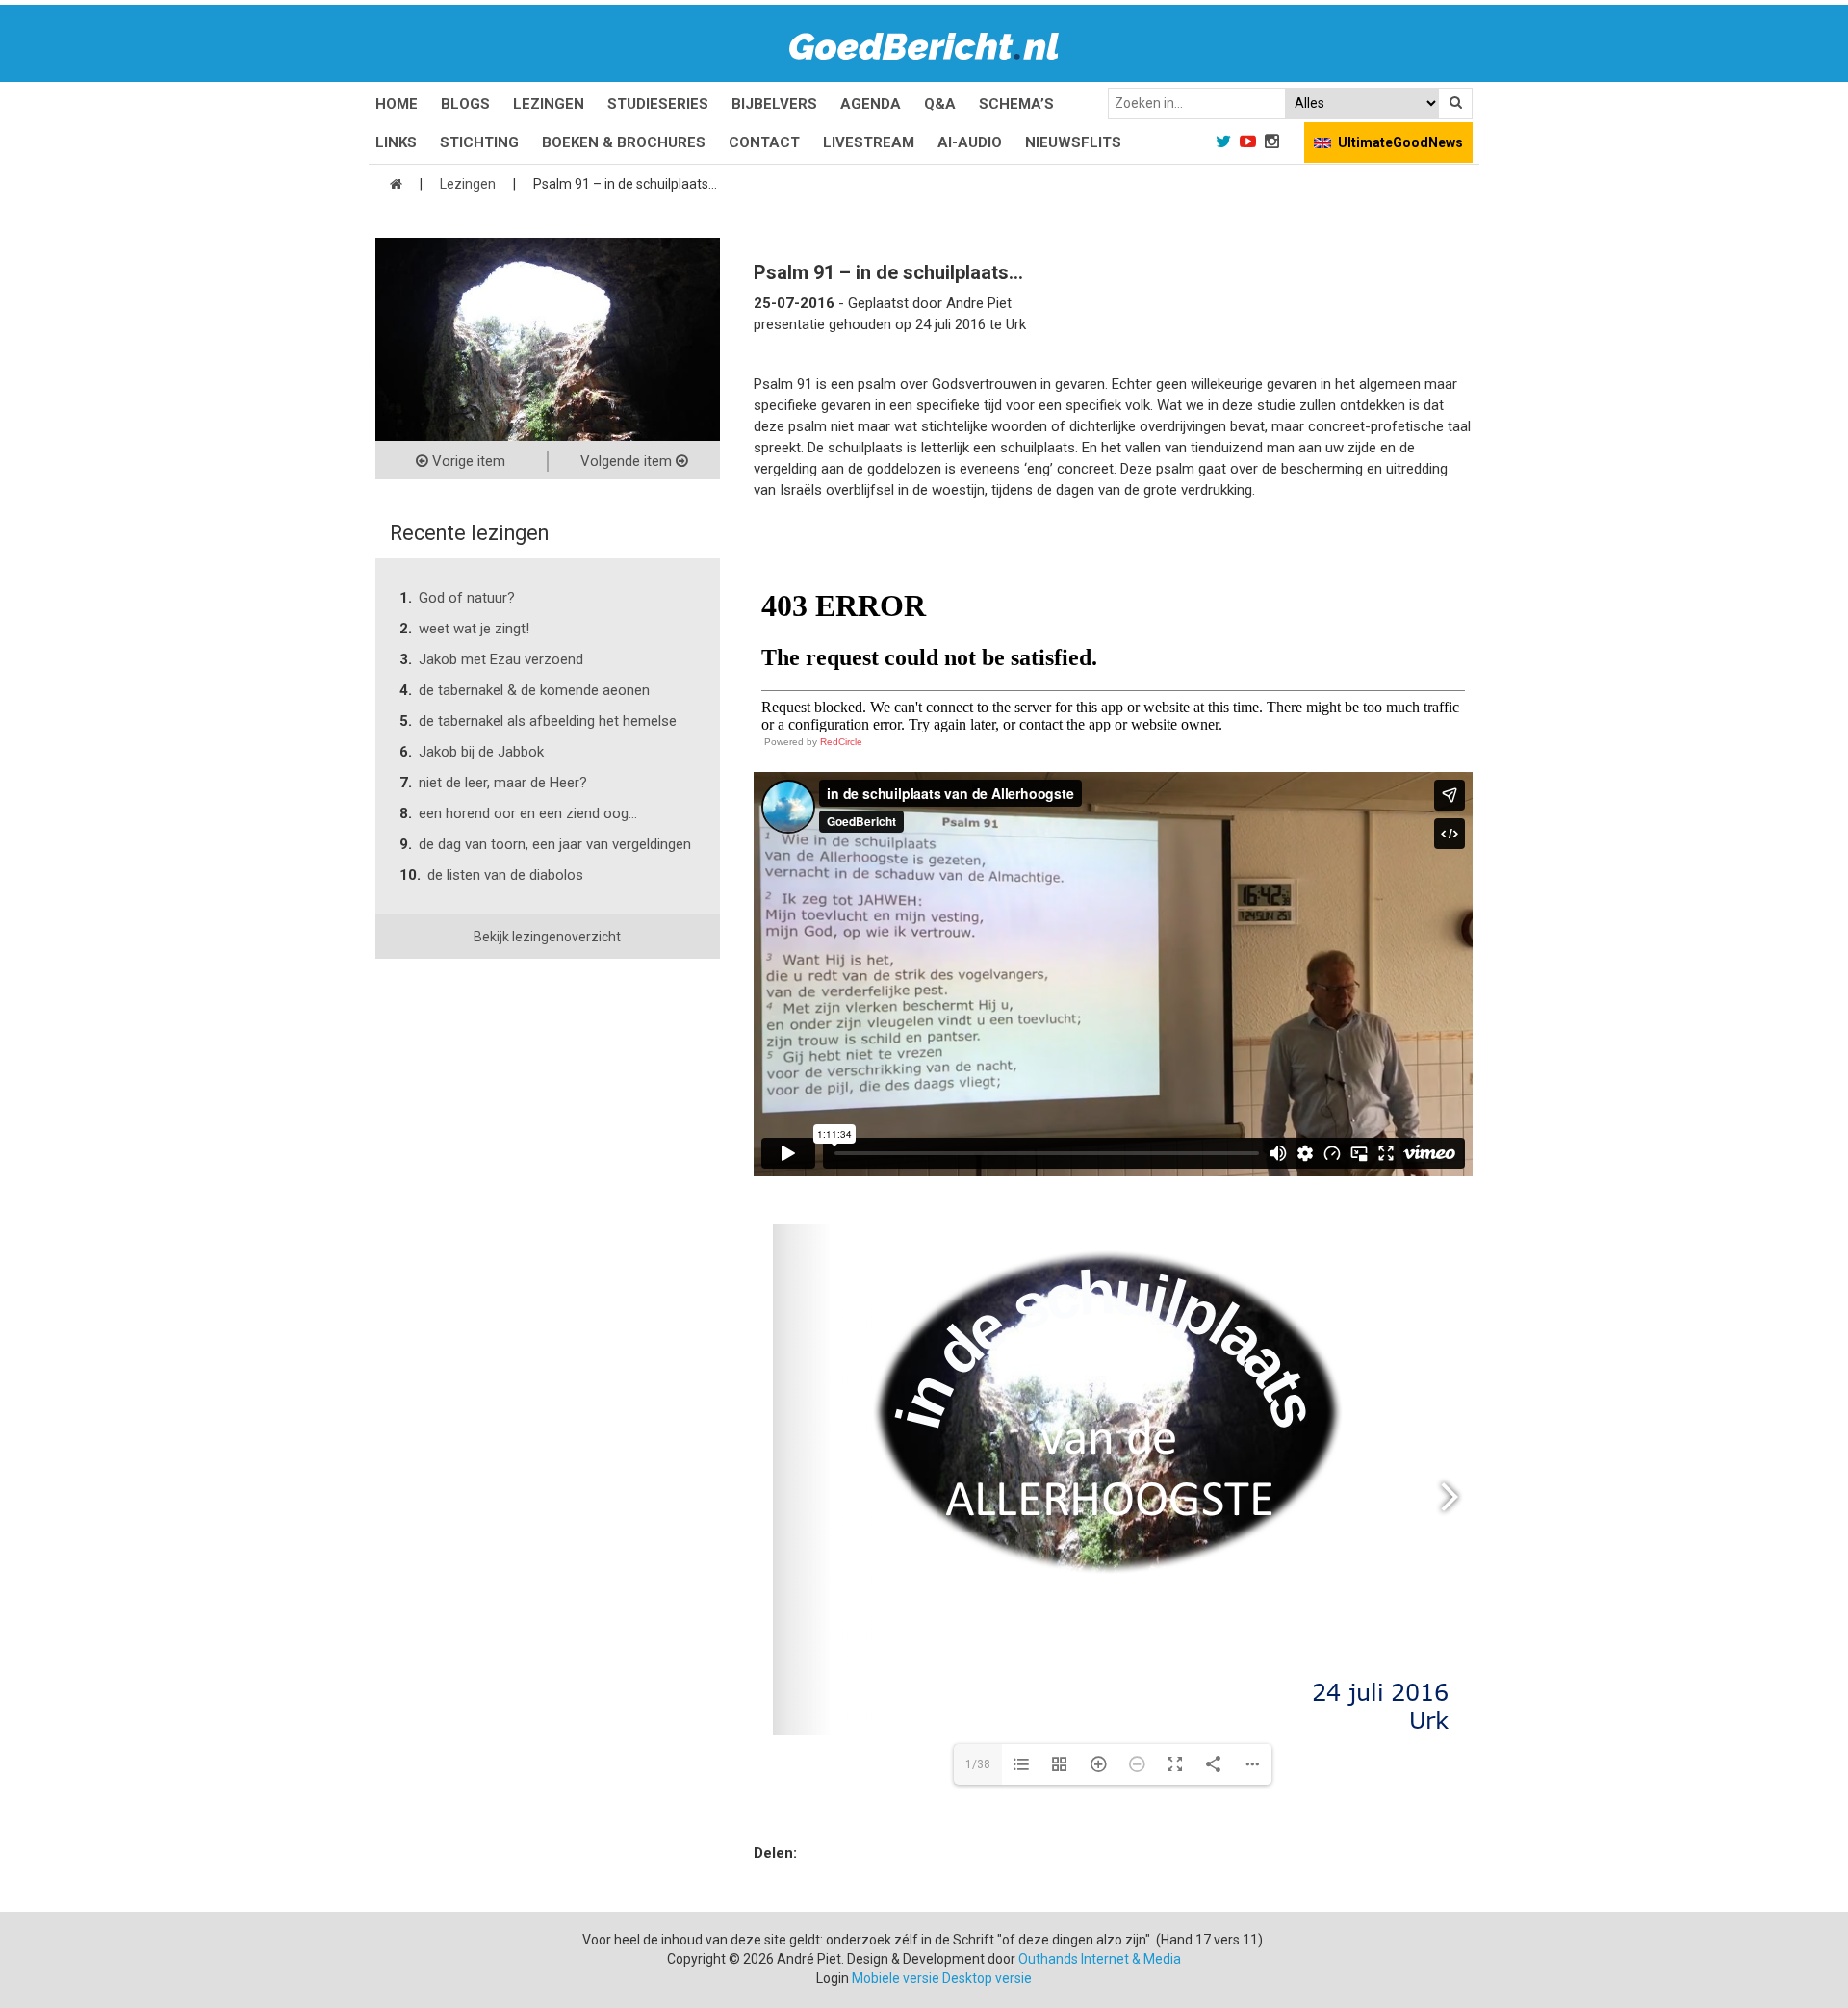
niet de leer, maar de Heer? (503, 783)
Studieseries (658, 104)
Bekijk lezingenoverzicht (547, 937)
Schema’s (1016, 104)
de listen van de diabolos (505, 875)
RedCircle (841, 742)
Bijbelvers (774, 104)
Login (833, 1978)
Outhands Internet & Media (1100, 1959)
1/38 (978, 1764)
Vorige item (467, 461)
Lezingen (549, 104)
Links (396, 142)
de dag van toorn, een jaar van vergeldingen (555, 844)
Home (397, 104)
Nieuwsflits (1073, 142)
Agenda (871, 104)
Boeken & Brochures (624, 142)
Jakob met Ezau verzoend (501, 659)
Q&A (940, 104)
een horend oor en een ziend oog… (528, 813)
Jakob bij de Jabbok (481, 752)
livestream (869, 142)
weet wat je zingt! (474, 629)
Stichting (479, 142)
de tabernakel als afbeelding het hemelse (548, 721)
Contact (764, 142)
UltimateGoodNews (1400, 142)
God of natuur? (467, 598)
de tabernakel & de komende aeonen (534, 690)
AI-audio (970, 142)
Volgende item (628, 461)
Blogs (465, 104)
